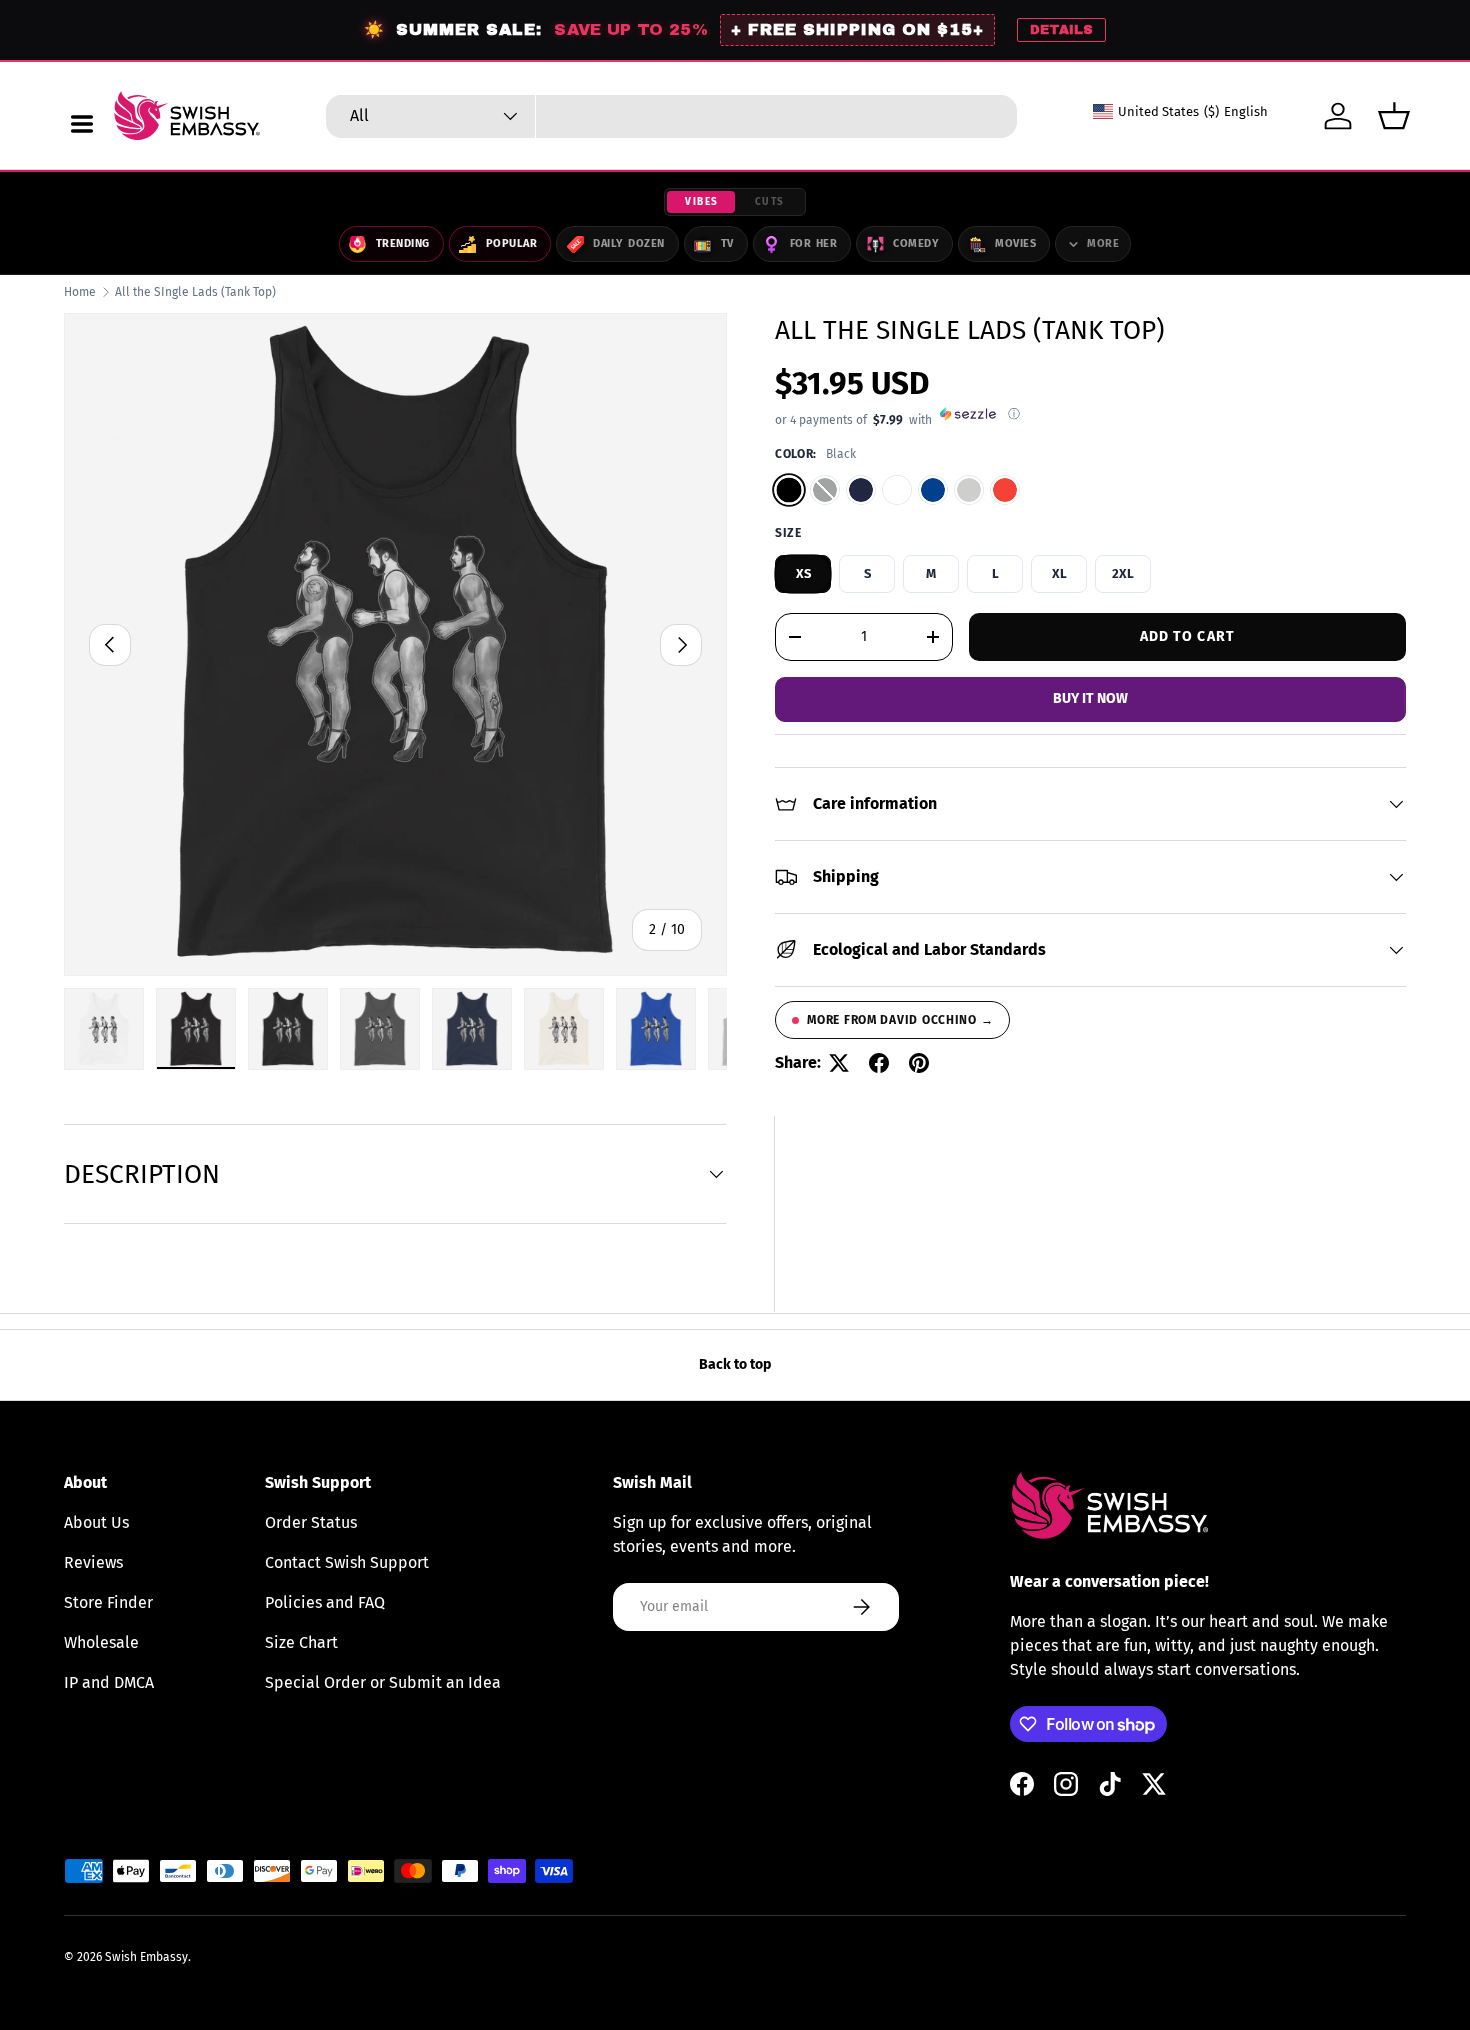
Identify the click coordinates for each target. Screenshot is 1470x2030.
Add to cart (1187, 636)
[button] (1394, 116)
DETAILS (1061, 30)
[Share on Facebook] (879, 1063)
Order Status (311, 1522)
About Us (96, 1522)
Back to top (735, 1364)
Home (80, 292)
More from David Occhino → (900, 1020)
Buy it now (1090, 698)
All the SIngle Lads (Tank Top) (195, 292)
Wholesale (101, 1642)
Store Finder (108, 1602)
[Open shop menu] (82, 124)
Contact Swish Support (347, 1562)
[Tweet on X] (839, 1063)
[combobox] (671, 116)
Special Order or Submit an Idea (383, 1682)
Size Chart (301, 1642)
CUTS (770, 202)
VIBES (702, 202)
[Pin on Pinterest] (919, 1063)
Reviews (93, 1562)
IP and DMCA (109, 1682)
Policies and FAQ (325, 1602)
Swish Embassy (146, 1957)
